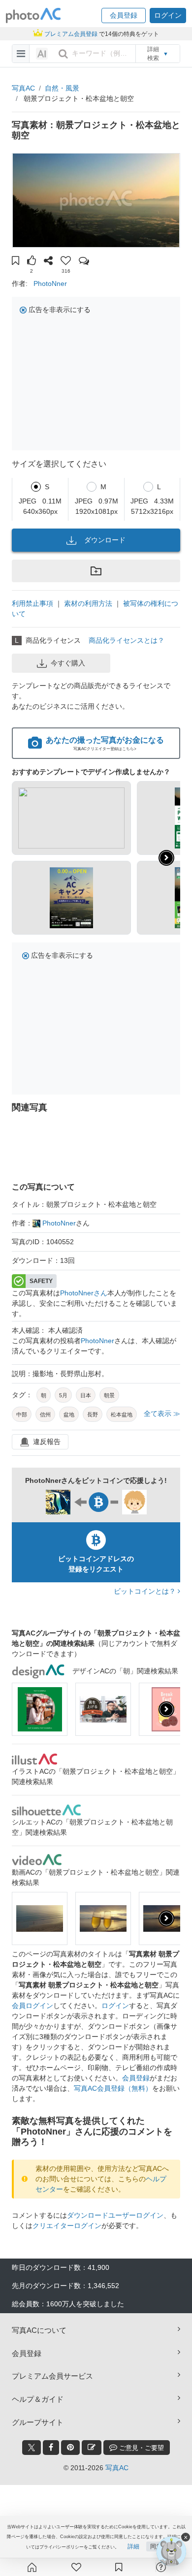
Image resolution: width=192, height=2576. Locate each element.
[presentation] (166, 1709)
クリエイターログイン (67, 2226)
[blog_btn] (92, 2448)
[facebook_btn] (51, 2448)
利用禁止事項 (32, 603)
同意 (156, 2546)
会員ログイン (32, 2006)
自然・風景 (62, 88)
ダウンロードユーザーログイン (115, 2215)
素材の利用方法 (88, 603)
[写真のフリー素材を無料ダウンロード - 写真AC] (33, 16)
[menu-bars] (21, 54)
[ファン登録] (76, 2567)
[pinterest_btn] (70, 2448)
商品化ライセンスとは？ (127, 640)
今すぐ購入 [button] (68, 663)
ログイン (115, 2006)
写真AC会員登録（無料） (113, 2088)
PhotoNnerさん (84, 1293)
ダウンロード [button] (105, 540)
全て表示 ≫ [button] (162, 1414)
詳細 (133, 2546)
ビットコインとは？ (146, 1591)
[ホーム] (32, 2567)
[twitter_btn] (32, 2448)
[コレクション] (119, 2567)
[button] (124, 16)
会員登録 (136, 2078)
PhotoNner (50, 283)
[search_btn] (63, 54)
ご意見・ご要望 (141, 2448)
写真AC (23, 88)
